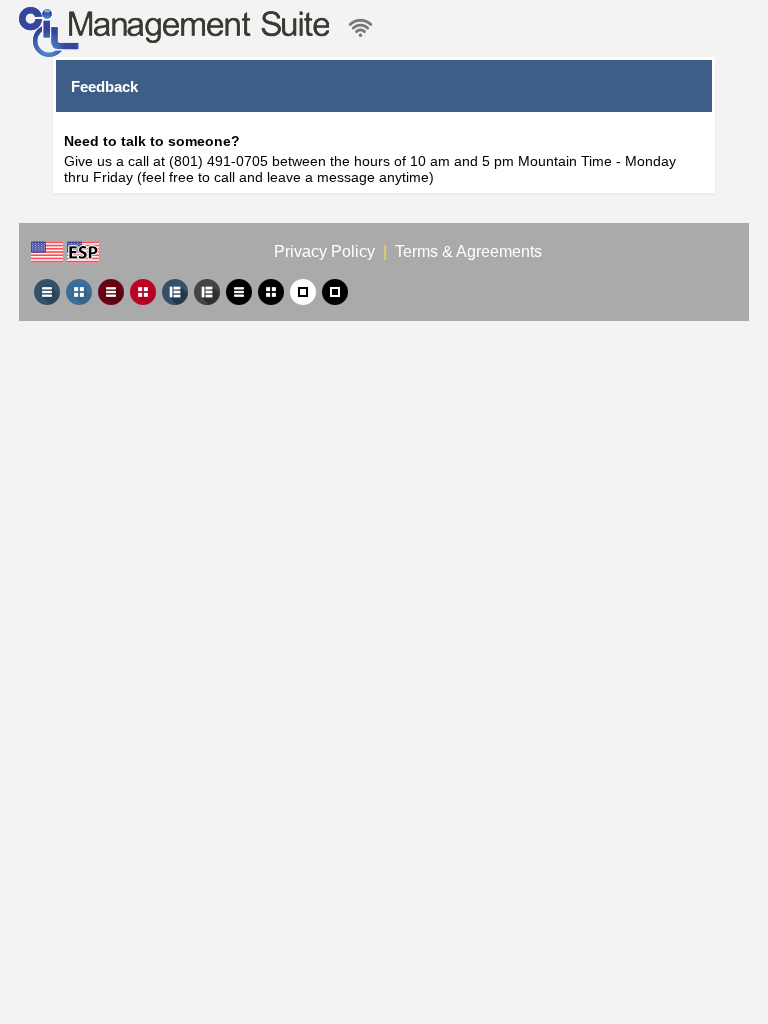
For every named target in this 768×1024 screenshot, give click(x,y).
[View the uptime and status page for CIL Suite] (360, 28)
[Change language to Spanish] (83, 252)
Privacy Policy (326, 251)
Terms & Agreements (468, 251)
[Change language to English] (47, 252)
